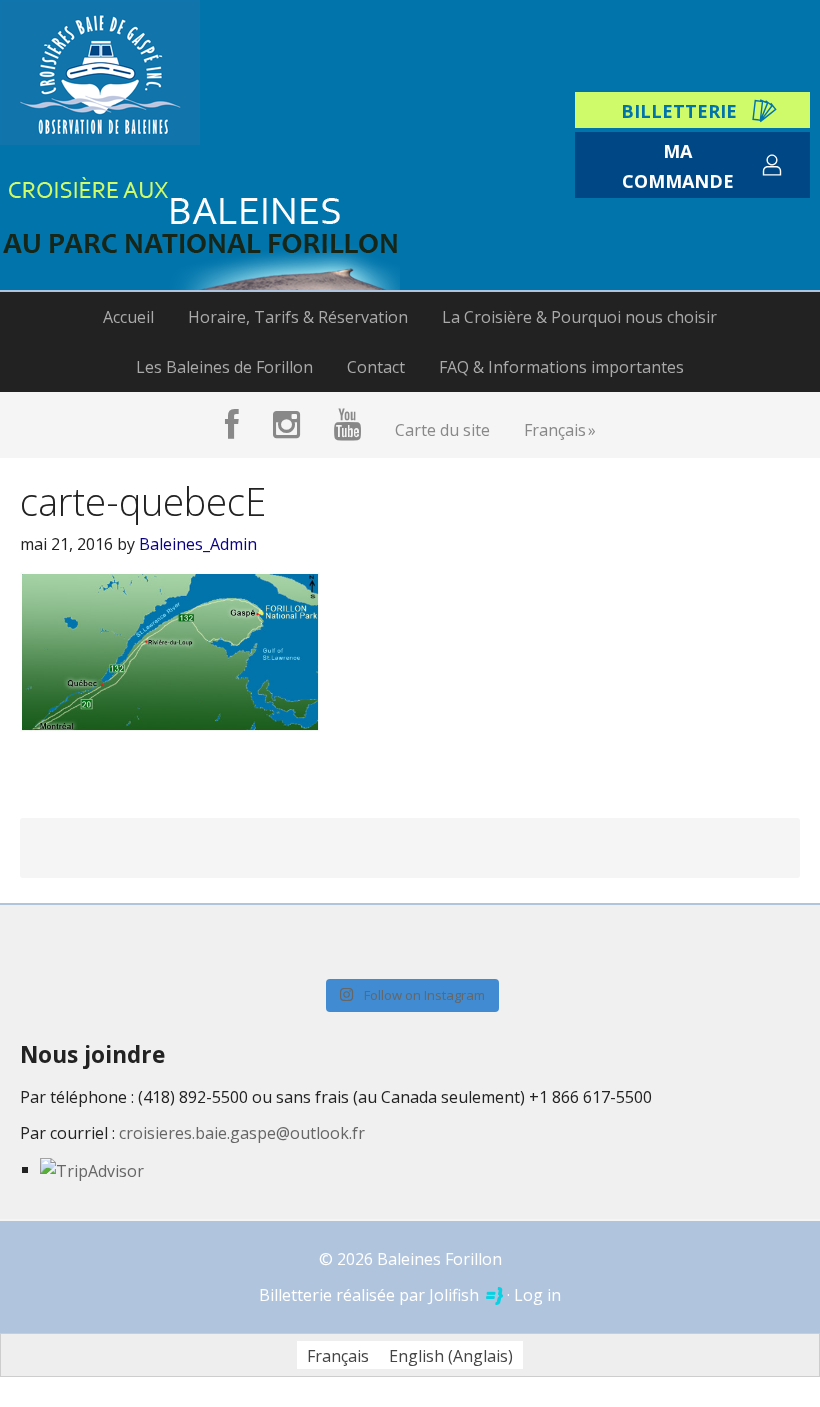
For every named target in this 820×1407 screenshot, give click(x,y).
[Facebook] (232, 425)
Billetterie (679, 111)
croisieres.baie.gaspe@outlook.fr (242, 1133)
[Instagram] (286, 425)
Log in (537, 1295)
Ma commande (678, 165)
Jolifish (456, 1295)
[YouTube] (347, 425)
